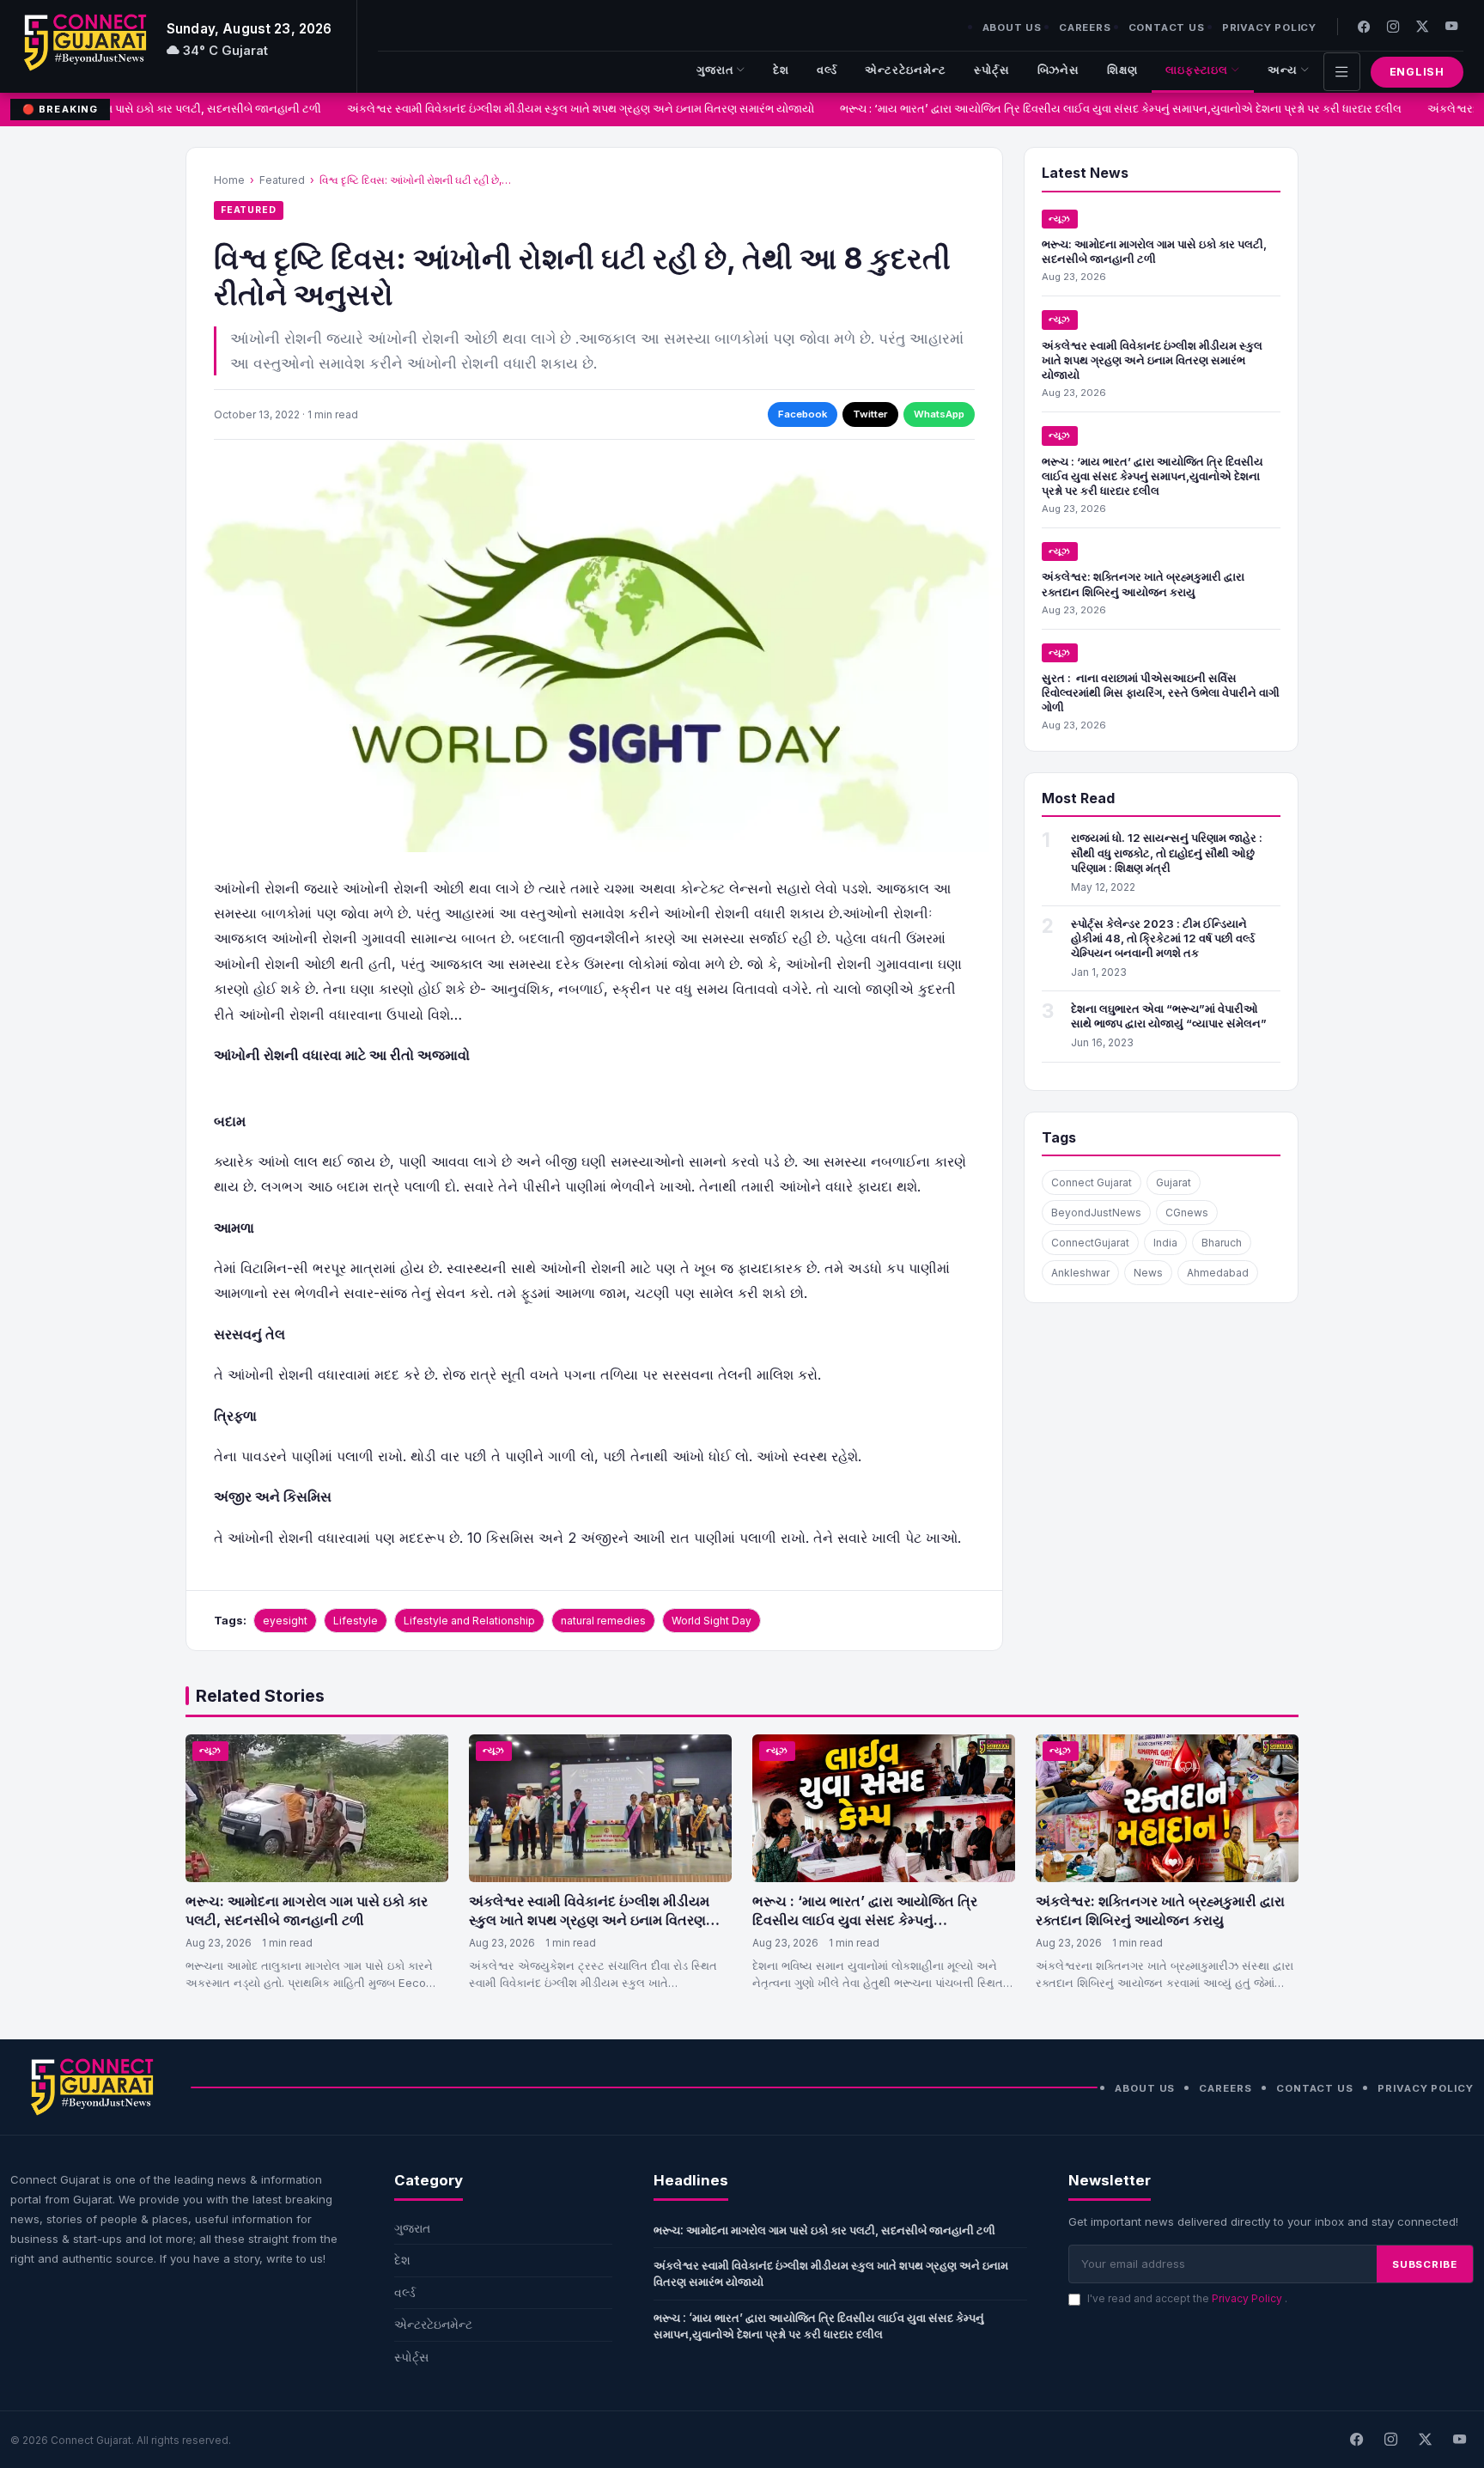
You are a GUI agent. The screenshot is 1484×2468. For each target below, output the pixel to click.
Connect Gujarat (1092, 1182)
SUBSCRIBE (1425, 2264)
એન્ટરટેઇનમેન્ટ (906, 70)
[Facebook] (1364, 26)
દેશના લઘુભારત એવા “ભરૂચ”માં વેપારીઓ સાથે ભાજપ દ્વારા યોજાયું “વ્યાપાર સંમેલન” (1169, 1016)
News (1148, 1273)
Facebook (803, 414)
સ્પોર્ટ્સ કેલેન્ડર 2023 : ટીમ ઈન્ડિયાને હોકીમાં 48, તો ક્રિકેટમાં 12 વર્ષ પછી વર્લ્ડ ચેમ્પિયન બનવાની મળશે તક (1163, 938)
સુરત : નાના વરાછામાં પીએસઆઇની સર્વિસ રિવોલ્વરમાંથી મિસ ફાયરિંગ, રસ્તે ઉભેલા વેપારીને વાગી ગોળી (1161, 692)
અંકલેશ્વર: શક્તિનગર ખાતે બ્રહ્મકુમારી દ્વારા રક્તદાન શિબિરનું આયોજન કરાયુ (1143, 584)
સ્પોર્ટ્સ (992, 70)
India (1165, 1243)
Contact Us (1167, 27)
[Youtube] (1451, 26)
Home (229, 180)
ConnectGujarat (1090, 1243)
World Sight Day (712, 1621)
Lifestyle (356, 1621)
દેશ (781, 70)
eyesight (285, 1621)
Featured (282, 180)
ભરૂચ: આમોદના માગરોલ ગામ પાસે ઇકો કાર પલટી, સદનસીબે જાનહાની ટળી (1154, 251)
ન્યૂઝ (1060, 219)
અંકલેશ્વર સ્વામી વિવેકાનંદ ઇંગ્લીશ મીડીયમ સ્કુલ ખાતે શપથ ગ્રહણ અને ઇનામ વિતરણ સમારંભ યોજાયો (563, 109)
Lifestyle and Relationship (469, 1621)
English (1417, 72)
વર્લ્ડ (827, 70)
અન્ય (1283, 70)
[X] (1425, 2440)
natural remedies (603, 1621)
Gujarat (1174, 1182)
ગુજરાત (715, 70)
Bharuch (1222, 1243)
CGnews (1187, 1213)
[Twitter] (1422, 26)
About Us (1012, 27)
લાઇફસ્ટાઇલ (1197, 70)
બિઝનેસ (1059, 70)
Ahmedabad (1218, 1273)
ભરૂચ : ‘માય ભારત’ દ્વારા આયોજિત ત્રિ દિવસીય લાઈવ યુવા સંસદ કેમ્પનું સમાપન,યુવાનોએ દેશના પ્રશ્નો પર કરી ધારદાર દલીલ (1104, 109)
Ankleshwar (1080, 1273)
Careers (1085, 27)
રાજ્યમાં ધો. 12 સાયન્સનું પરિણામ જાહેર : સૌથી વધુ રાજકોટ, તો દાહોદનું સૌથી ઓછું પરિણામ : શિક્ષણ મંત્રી (1167, 852)
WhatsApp (939, 414)
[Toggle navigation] (1342, 72)
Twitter (870, 414)
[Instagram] (1393, 26)
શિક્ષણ (1122, 70)
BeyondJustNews (1096, 1213)
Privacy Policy (1269, 27)
